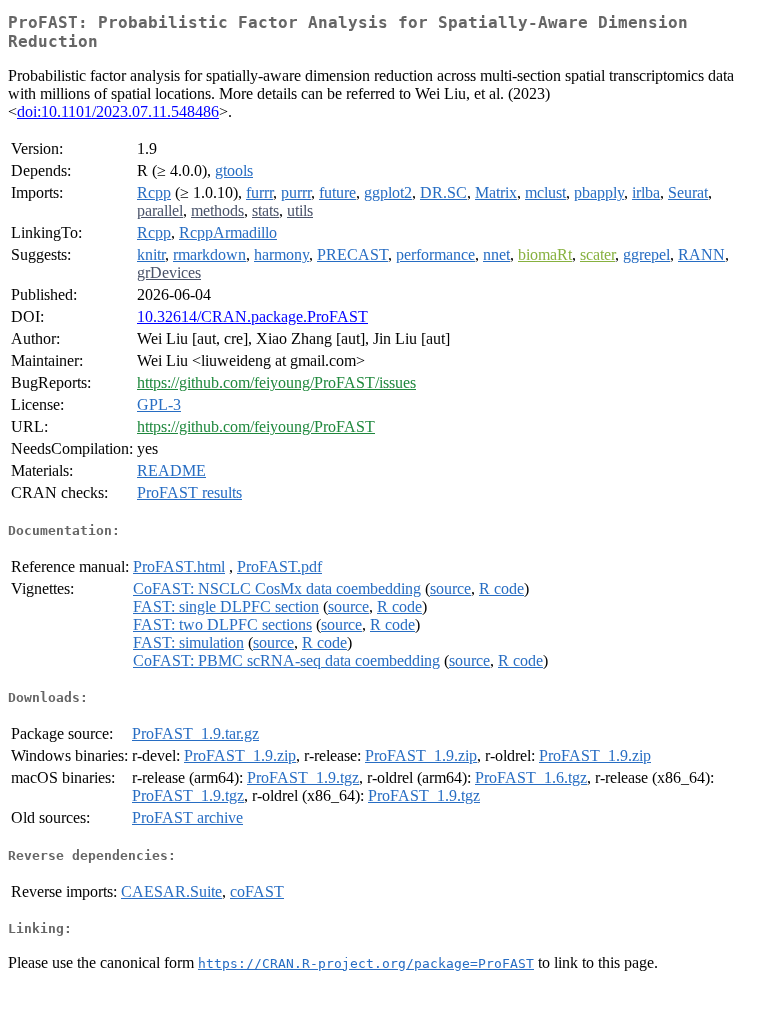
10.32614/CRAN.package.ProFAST (252, 316)
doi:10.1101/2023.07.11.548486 (118, 111)
